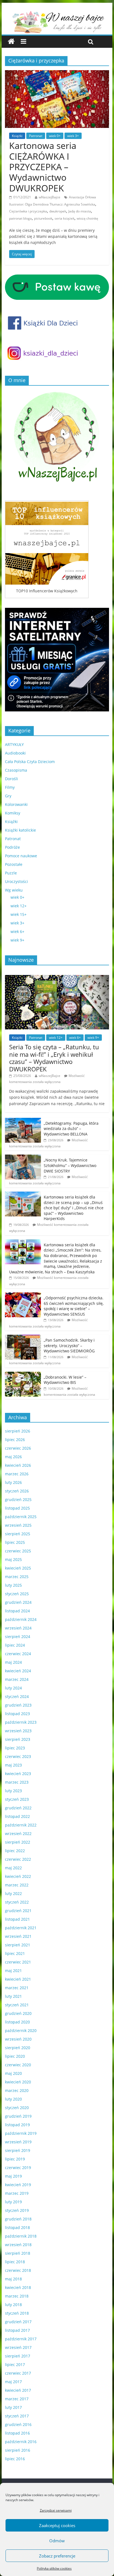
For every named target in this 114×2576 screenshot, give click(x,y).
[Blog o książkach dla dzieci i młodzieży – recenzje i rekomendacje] (11, 42)
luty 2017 (13, 2407)
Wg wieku (14, 890)
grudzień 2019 (18, 2116)
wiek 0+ (55, 136)
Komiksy (13, 813)
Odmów (57, 2541)
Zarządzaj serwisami (56, 2510)
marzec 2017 (17, 2399)
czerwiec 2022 (18, 1859)
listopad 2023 (17, 1714)
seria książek (64, 218)
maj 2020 (13, 2073)
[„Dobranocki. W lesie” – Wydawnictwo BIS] (23, 1375)
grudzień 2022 (18, 1808)
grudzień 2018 (18, 2219)
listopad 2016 (17, 2433)
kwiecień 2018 (18, 2287)
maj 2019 (13, 2176)
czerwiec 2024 (18, 1654)
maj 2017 (13, 2382)
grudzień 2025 (18, 1499)
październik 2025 (21, 1517)
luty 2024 (13, 1688)
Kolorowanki (16, 804)
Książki (17, 136)
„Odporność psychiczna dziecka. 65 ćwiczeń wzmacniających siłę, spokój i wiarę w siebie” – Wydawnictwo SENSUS (74, 1306)
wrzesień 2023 (18, 1731)
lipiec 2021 (15, 1953)
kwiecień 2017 (18, 2390)
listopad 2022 (17, 1816)
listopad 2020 (17, 2022)
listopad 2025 (17, 1508)
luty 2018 (13, 2305)
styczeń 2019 (17, 2210)
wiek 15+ (19, 914)
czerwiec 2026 (18, 1448)
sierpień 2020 (18, 2048)
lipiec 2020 (15, 2056)
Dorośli (11, 779)
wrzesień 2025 (18, 1525)
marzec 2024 (17, 1679)
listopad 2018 (17, 2227)
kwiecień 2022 (18, 1876)
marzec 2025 (17, 1577)
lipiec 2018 (15, 2262)
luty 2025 (13, 1585)
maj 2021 (13, 1971)
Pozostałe (14, 864)
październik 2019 (21, 2133)
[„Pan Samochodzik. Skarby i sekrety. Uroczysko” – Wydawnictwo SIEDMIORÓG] (23, 1338)
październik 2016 (21, 2442)
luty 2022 (13, 1893)
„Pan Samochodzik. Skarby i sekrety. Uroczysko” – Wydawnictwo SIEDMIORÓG (69, 1345)
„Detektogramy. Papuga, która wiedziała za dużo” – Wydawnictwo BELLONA (71, 1129)
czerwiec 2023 (18, 1756)
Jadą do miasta (80, 211)
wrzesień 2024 (18, 1628)
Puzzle (11, 873)
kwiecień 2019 (18, 2185)
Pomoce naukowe (21, 856)
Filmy (10, 787)
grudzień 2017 (18, 2322)
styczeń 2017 (17, 2416)
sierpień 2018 (18, 2253)
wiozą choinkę (87, 218)
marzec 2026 (17, 1474)
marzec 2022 (17, 1885)
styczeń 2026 (17, 1491)
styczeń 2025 (17, 1594)
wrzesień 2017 (18, 2347)
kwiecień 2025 (18, 1568)
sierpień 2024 (18, 1637)
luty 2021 (13, 1996)
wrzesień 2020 (18, 2039)
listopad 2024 (17, 1611)
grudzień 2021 (18, 1911)
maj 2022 (13, 1868)
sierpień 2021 (18, 1945)
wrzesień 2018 (18, 2245)
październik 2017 (21, 2339)
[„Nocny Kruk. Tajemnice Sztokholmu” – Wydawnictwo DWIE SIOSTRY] (23, 1157)
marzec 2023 (17, 1782)
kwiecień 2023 (18, 1774)
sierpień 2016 (18, 2450)
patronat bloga (20, 218)
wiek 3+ (73, 136)
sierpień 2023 (18, 1739)
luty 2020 (13, 2099)
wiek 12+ (19, 906)
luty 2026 (13, 1482)
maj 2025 (13, 1559)
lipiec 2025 (15, 1542)
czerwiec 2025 (18, 1551)
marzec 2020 (17, 2090)
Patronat (36, 136)
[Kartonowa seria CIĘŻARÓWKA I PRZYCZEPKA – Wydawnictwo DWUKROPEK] (57, 73)
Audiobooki (15, 753)
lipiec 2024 (15, 1645)
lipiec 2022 (15, 1851)
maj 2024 (13, 1662)
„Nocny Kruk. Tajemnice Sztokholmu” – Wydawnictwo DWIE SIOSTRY (70, 1165)
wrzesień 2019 (18, 2142)
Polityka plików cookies (54, 2568)
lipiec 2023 (15, 1748)
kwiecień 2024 (18, 1671)
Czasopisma (16, 770)
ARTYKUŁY (14, 744)
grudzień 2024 (18, 1602)
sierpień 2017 (18, 2356)
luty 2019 (13, 2202)
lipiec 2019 (15, 2159)
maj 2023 (13, 1765)
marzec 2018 (17, 2296)
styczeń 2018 (17, 2313)
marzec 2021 (17, 1988)
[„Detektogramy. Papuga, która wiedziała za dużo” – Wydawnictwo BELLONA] (23, 1121)
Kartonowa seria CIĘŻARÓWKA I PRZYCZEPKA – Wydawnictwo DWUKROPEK (43, 167)
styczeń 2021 (17, 2005)
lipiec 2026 (15, 1440)
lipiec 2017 (15, 2365)
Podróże (12, 847)
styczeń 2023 (17, 1799)
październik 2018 (21, 2236)
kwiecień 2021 (18, 1979)
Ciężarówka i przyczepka (28, 211)
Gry (8, 796)
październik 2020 (21, 2030)
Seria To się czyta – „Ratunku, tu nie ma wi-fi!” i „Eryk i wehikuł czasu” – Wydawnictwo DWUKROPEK (54, 1058)
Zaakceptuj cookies (57, 2525)
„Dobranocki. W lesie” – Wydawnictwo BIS (65, 1380)
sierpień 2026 (18, 1431)
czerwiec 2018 (18, 2270)
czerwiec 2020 (18, 2065)
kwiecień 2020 (18, 2082)
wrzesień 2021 (18, 1936)
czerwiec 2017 (18, 2373)
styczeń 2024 (17, 1696)
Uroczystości (16, 881)
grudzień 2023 (18, 1705)
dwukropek (58, 211)
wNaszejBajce (50, 197)
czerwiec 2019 (18, 2168)
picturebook (43, 218)
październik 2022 (21, 1825)
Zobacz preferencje (57, 2556)
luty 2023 (13, 1791)
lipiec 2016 (15, 2459)
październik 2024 (21, 1619)
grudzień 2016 (18, 2424)
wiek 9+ (17, 940)
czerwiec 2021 (18, 1962)
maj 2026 (13, 1457)
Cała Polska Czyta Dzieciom (30, 762)
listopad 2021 (17, 1919)
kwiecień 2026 (18, 1465)
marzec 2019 (17, 2193)
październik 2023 (21, 1722)
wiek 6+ (17, 931)
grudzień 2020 (18, 2013)
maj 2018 (13, 2279)
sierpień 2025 (18, 1534)
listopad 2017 (17, 2330)
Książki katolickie (20, 830)
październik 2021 (21, 1928)
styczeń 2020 (17, 2108)
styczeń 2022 (17, 1902)
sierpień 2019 (18, 2150)
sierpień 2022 (18, 1842)
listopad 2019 (17, 2125)
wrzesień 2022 (18, 1834)
